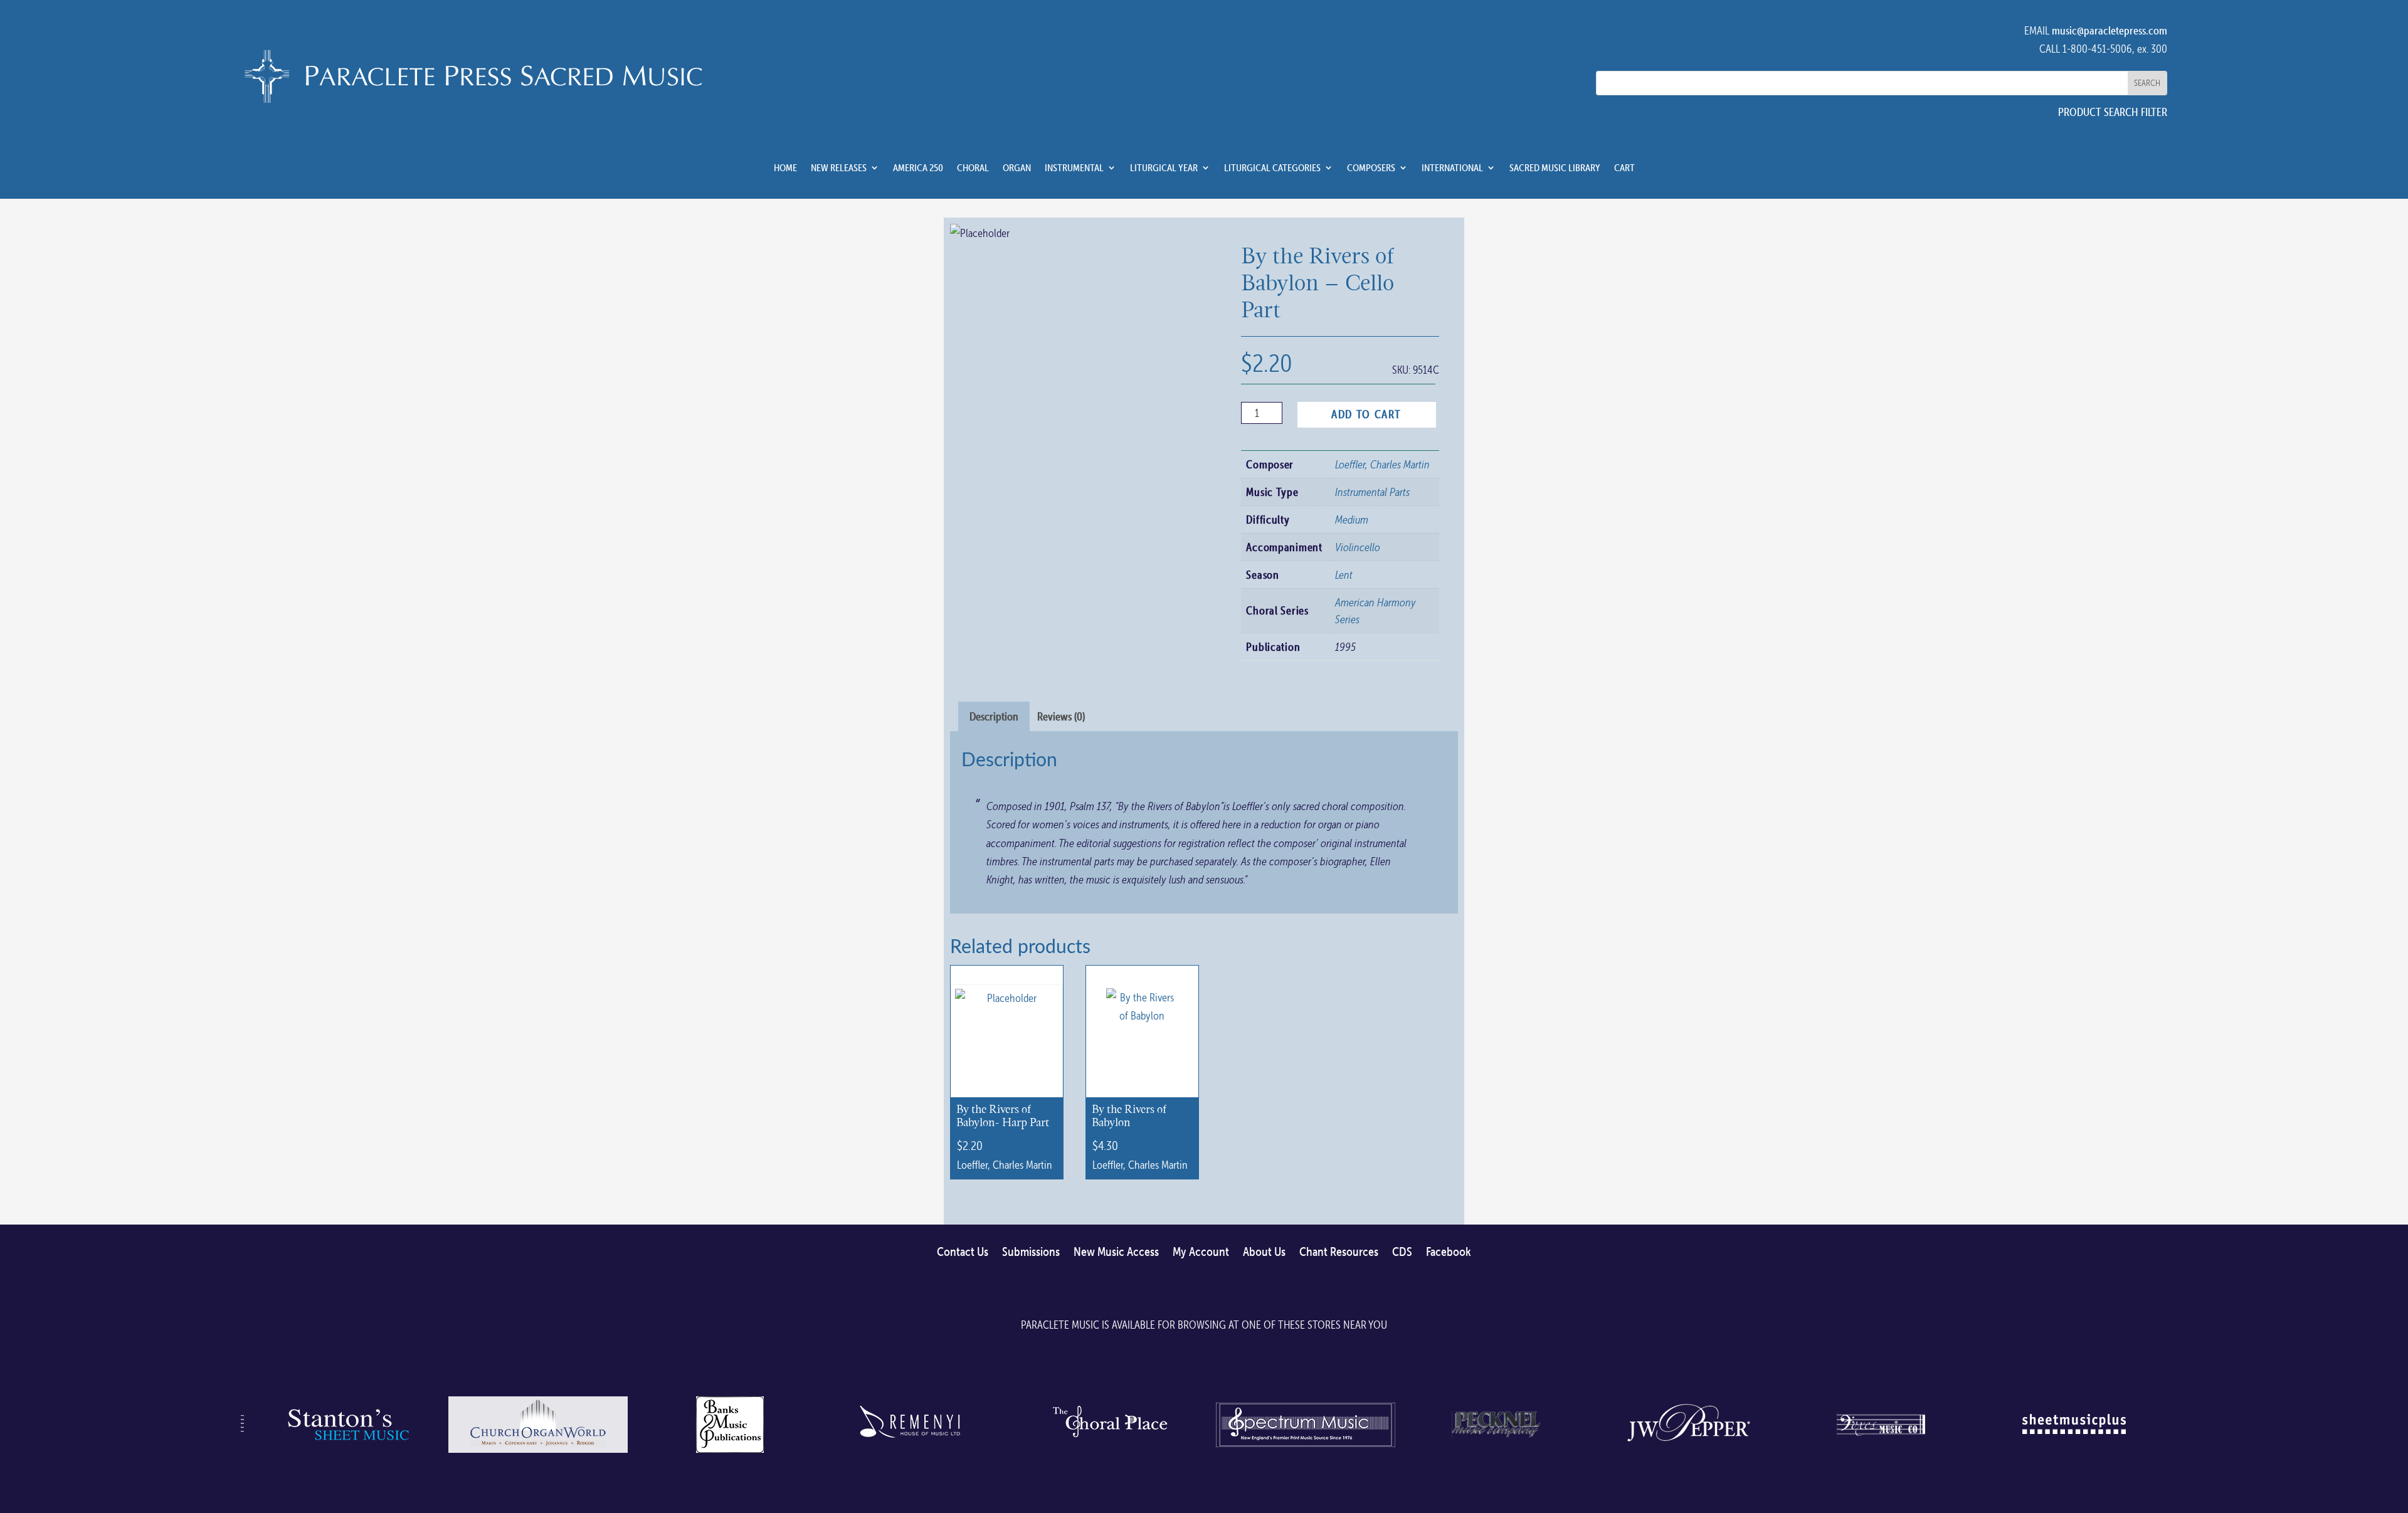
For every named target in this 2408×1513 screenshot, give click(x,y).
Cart (1624, 168)
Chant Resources (1339, 1252)
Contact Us (963, 1252)
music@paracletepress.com (2110, 30)
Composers (1371, 168)
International (1452, 168)
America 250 (918, 168)
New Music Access (1116, 1252)
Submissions (1031, 1252)
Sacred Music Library (1555, 168)
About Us (1264, 1252)
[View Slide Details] (346, 1452)
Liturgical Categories (1272, 168)
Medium (1352, 519)
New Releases (839, 168)
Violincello (1358, 547)
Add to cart (1366, 414)
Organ (1017, 168)
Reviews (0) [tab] (1061, 716)
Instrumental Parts (1372, 492)
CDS (1402, 1252)
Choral (973, 168)
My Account (1201, 1252)
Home (785, 168)
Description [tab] (994, 716)
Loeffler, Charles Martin (1382, 464)
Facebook (1449, 1252)
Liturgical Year (1164, 168)
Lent (1344, 575)
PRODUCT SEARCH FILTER (2113, 112)
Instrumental (1074, 168)
